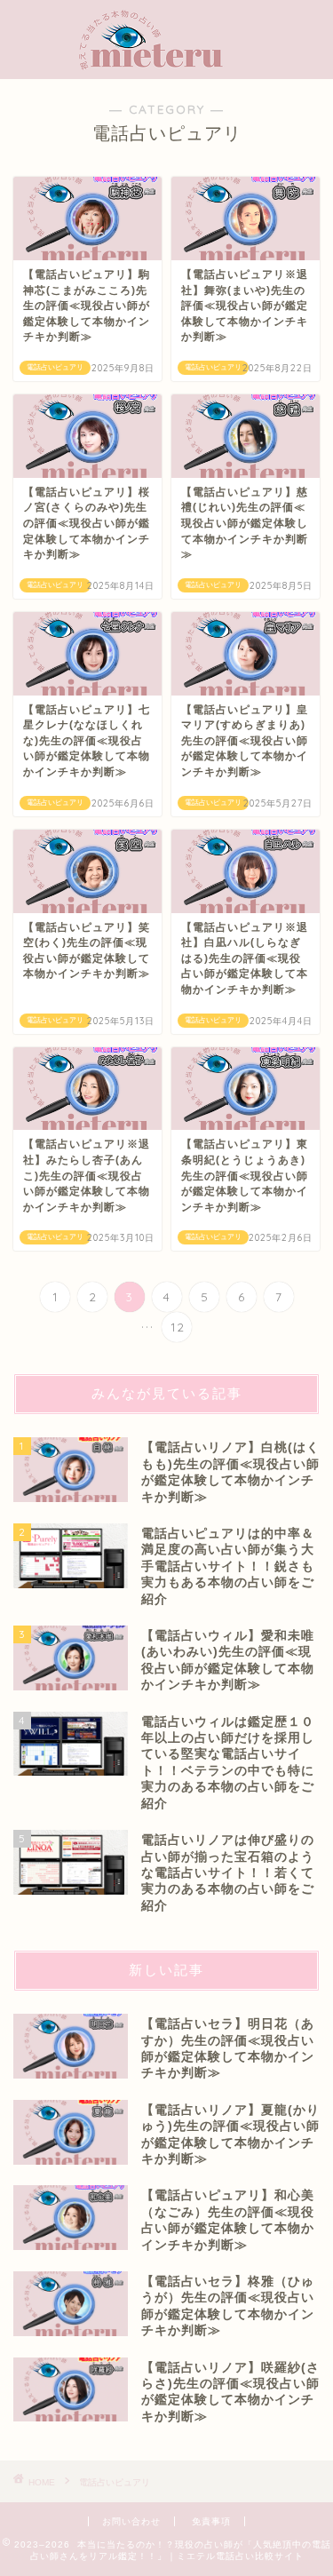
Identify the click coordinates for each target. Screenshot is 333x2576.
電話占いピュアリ (115, 2482)
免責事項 (211, 2521)
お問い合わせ (131, 2521)
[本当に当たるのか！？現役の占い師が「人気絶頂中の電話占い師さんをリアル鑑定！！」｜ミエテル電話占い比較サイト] (167, 61)
